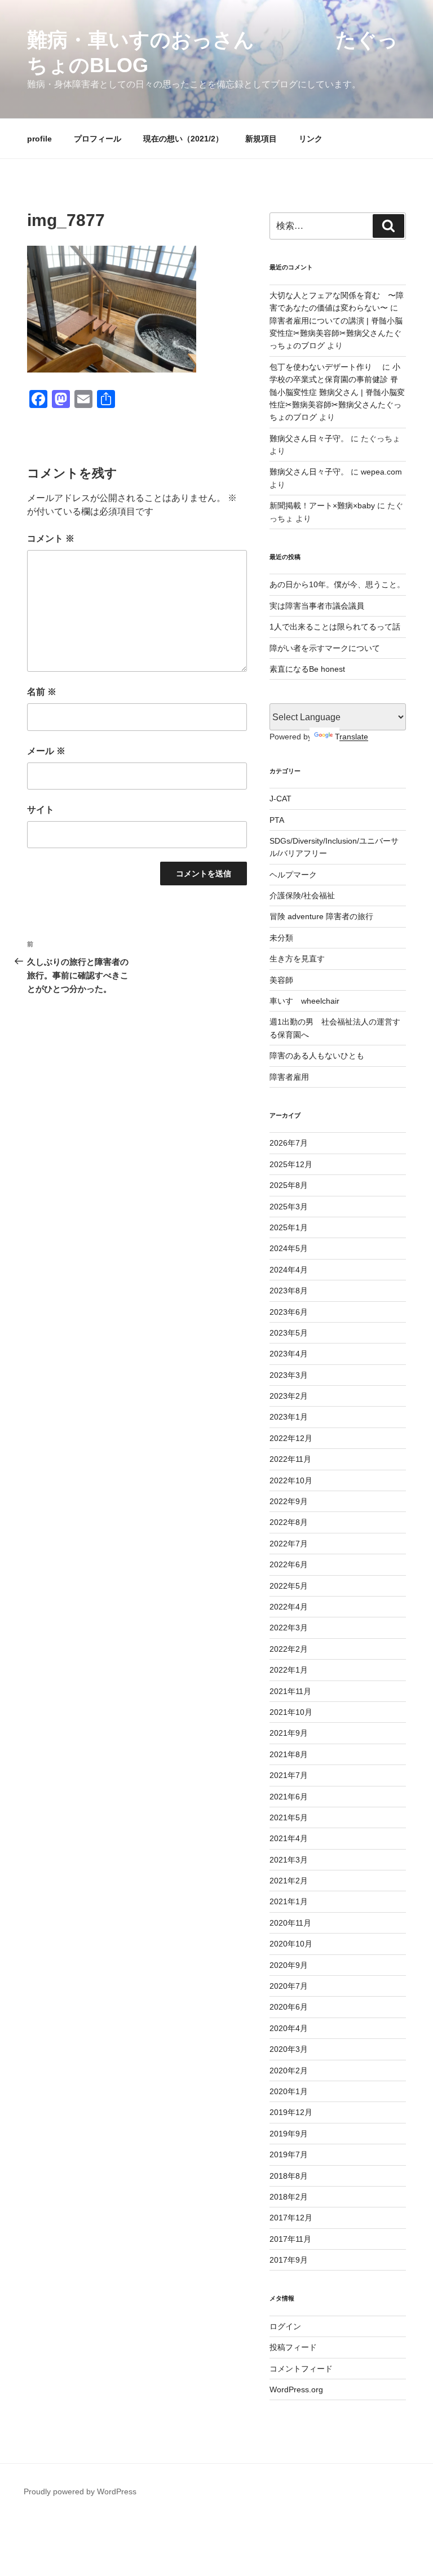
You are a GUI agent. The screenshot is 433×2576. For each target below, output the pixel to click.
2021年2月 (289, 1881)
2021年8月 (289, 1754)
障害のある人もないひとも (317, 1056)
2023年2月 (289, 1396)
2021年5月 (289, 1817)
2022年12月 (291, 1438)
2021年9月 (289, 1733)
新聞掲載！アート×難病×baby (322, 506)
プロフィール (98, 139)
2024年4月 (289, 1270)
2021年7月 (289, 1775)
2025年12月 (291, 1164)
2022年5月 (289, 1586)
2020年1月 (289, 2091)
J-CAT (280, 799)
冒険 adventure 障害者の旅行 (321, 916)
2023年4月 (289, 1354)
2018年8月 (289, 2176)
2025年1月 (289, 1227)
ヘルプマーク (293, 875)
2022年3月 (289, 1628)
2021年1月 (289, 1901)
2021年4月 (289, 1838)
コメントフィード (301, 2369)
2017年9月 (289, 2260)
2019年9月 (289, 2134)
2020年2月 (289, 2070)
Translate (352, 737)
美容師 (281, 980)
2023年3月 (289, 1375)
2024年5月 (289, 1248)
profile (39, 139)
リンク (311, 139)
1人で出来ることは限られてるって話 (335, 627)
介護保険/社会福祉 (302, 895)
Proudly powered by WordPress (80, 2491)
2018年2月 (289, 2197)
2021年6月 (289, 1797)
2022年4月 (289, 1607)
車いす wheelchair (304, 1001)
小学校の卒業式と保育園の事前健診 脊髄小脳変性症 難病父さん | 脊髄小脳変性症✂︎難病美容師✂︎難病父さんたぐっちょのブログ (337, 392)
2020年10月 (291, 1944)
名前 (42, 692)
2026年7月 (289, 1143)
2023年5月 (289, 1333)
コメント (51, 538)
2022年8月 (289, 1522)
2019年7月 (289, 2154)
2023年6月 (289, 1312)
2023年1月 (289, 1417)
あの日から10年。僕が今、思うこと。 (337, 584)
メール (46, 751)
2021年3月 (289, 1860)
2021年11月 (290, 1691)
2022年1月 (289, 1670)
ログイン (285, 2326)
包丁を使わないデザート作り (325, 367)
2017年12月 (291, 2218)
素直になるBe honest (307, 669)
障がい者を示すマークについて (325, 648)
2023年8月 (289, 1291)
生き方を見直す (297, 959)
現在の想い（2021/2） (183, 139)
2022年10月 (291, 1480)
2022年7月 (289, 1544)
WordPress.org (296, 2389)
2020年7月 (289, 1986)
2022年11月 (290, 1459)
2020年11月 (290, 1923)
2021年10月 (291, 1712)
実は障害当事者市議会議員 (317, 606)
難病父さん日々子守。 (309, 438)
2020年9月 (289, 1965)
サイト (41, 810)
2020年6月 (289, 2007)
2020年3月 (289, 2049)
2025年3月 (289, 1207)
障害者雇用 (289, 1077)
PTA (277, 820)
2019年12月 (291, 2112)
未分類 (281, 938)
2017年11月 (290, 2239)
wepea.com (381, 472)
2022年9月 (289, 1501)
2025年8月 (289, 1185)
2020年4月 (289, 2028)
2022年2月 (289, 1649)
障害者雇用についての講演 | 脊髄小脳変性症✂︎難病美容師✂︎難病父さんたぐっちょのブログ (336, 333)
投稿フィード (293, 2347)
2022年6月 (289, 1564)
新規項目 (261, 139)
